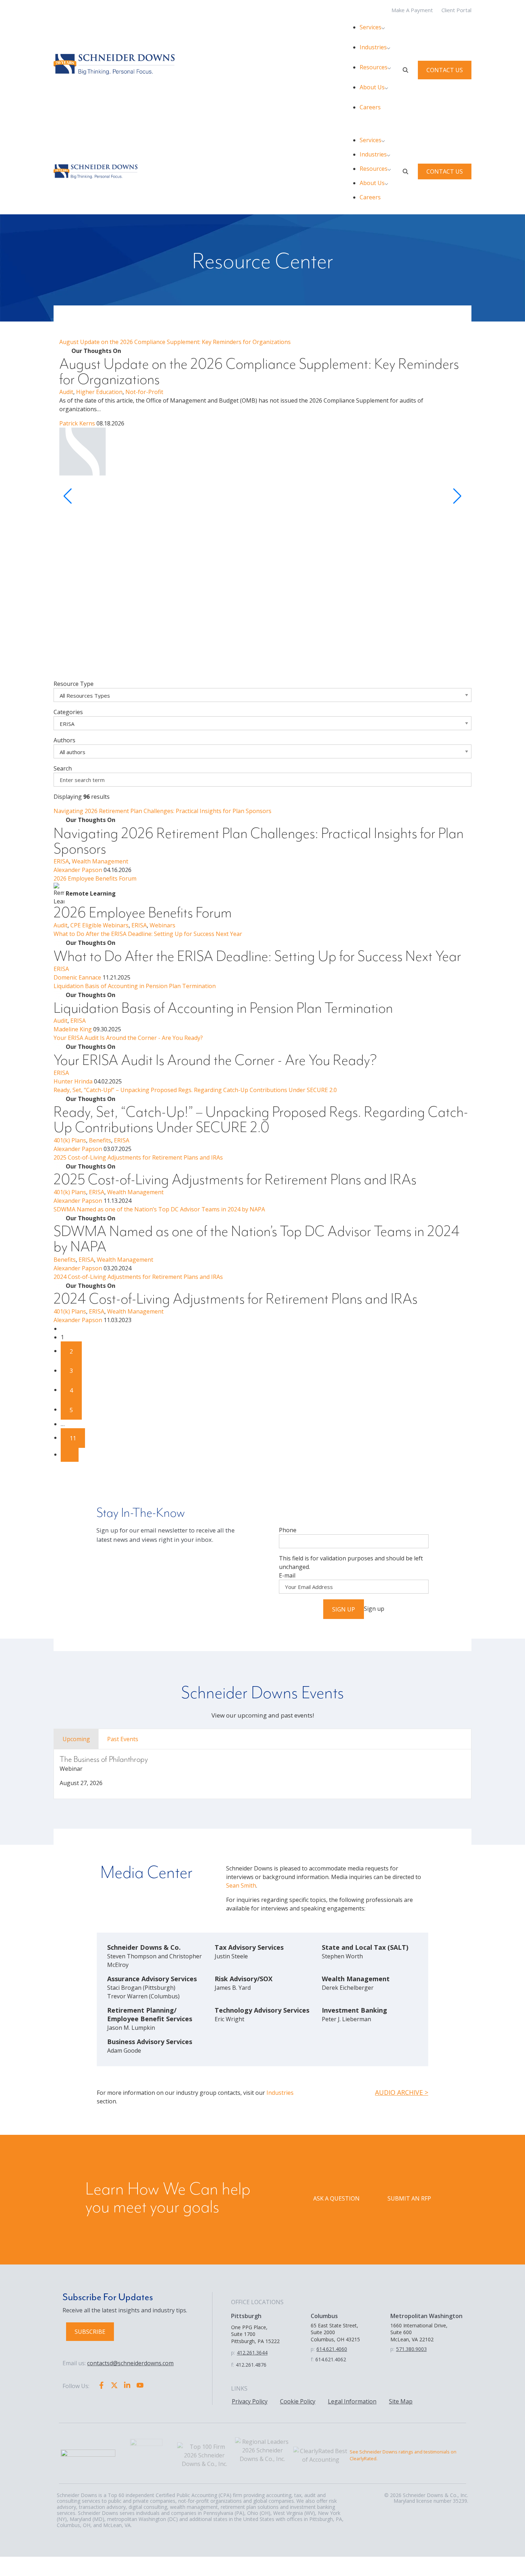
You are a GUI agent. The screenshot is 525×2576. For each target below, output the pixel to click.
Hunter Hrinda (73, 1081)
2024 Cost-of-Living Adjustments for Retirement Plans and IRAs (138, 1277)
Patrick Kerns (77, 423)
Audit (66, 392)
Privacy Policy (250, 2401)
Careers (370, 107)
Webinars (162, 925)
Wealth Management (100, 861)
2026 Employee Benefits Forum (95, 878)
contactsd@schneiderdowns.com (130, 2363)
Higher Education (99, 392)
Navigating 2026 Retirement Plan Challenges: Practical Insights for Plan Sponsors (162, 811)
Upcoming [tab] (76, 1739)
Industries (373, 47)
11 (73, 1438)
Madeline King (73, 1029)
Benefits (100, 1140)
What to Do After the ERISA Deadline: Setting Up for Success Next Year (148, 934)
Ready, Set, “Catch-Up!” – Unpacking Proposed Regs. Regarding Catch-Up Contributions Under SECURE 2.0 (195, 1090)
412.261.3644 (252, 2353)
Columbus (324, 2316)
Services (371, 27)
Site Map (401, 2401)
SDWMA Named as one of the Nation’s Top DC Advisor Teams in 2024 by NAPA (159, 1209)
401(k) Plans (70, 1140)
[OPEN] (405, 70)
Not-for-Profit (144, 392)
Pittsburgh (246, 2316)
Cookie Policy (298, 2401)
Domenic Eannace (77, 977)
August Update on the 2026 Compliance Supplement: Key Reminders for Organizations (175, 342)
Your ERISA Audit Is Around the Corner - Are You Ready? (128, 1038)
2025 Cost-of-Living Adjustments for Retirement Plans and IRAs (138, 1157)
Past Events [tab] (123, 1739)
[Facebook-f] (101, 2385)
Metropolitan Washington (426, 2316)
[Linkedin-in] (127, 2385)
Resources (374, 67)
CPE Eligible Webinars (99, 925)
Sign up (344, 1609)
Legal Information (352, 2401)
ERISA (61, 861)
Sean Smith (241, 1885)
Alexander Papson (78, 870)
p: (233, 2353)
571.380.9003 (411, 2349)
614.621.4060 (332, 2349)
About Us (372, 87)
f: (232, 2365)
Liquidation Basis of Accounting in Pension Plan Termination (135, 986)
